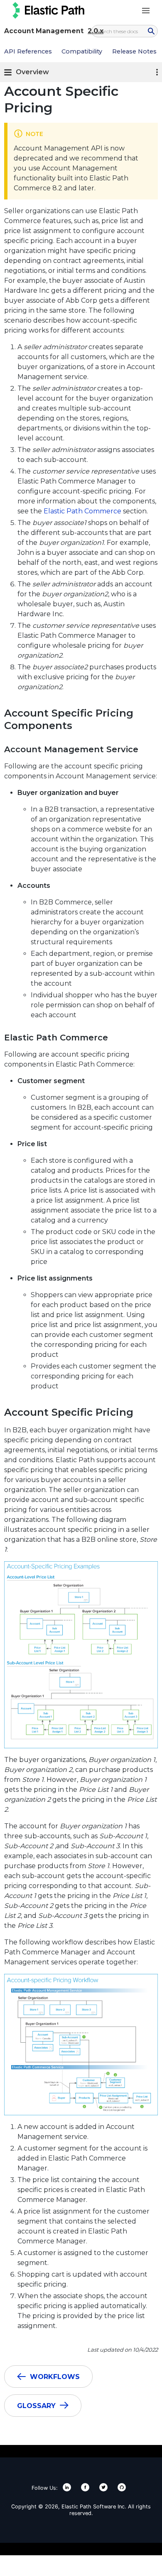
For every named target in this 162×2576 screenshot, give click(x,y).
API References (28, 51)
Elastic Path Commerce (82, 511)
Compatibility (82, 51)
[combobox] (125, 31)
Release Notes (134, 51)
